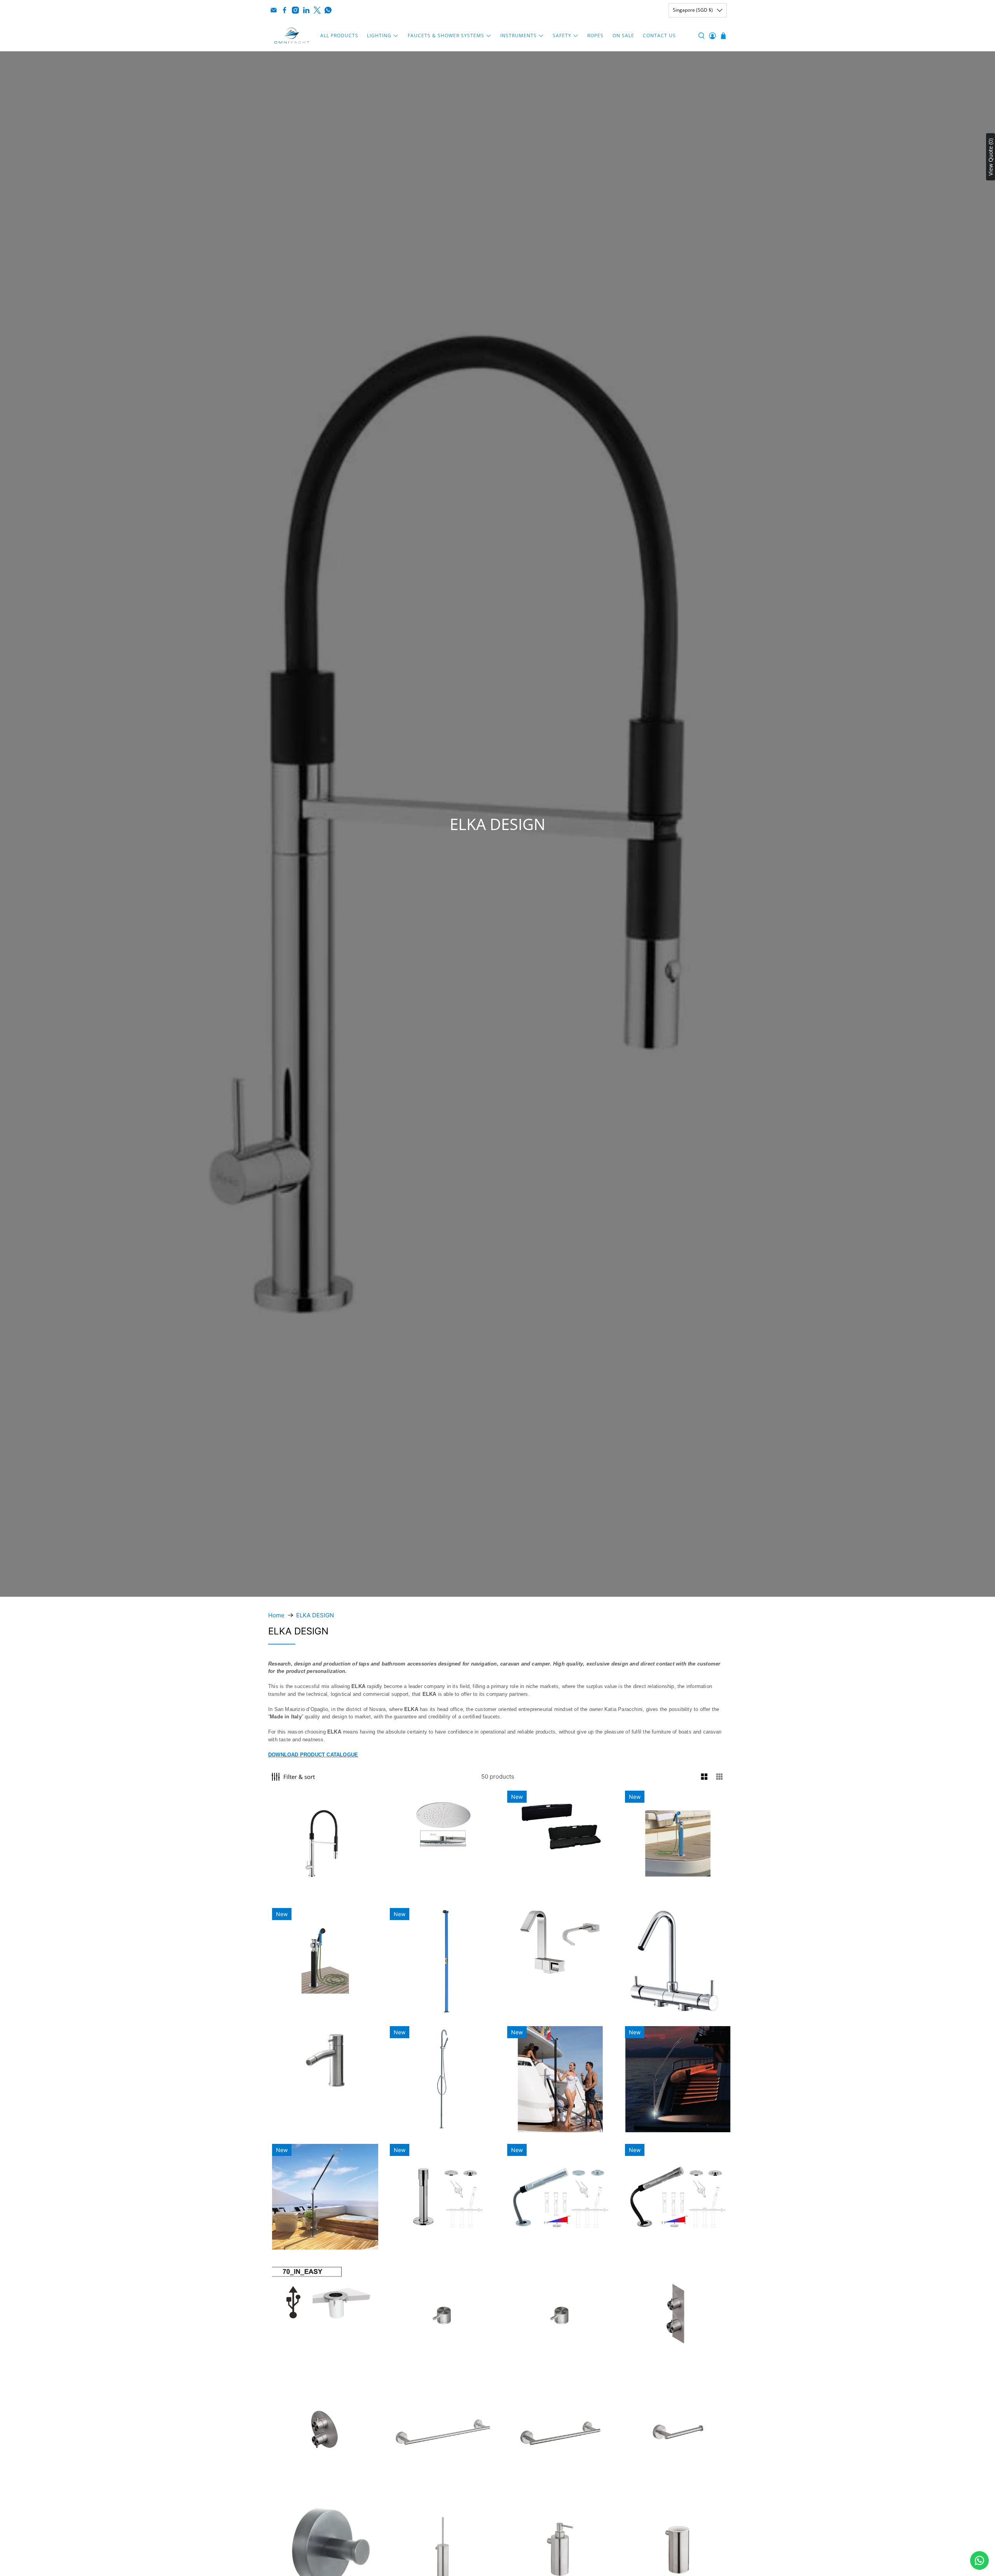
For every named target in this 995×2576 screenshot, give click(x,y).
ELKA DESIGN (315, 1615)
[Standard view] (704, 1777)
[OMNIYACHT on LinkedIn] (306, 10)
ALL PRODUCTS (339, 36)
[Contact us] (979, 2560)
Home (276, 1615)
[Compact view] (720, 1777)
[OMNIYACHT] (292, 36)
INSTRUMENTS (518, 36)
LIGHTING (379, 36)
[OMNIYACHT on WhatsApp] (328, 10)
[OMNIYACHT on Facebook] (285, 10)
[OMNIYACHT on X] (317, 10)
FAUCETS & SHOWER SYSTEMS (446, 36)
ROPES (595, 36)
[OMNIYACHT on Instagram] (295, 10)
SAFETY (562, 36)
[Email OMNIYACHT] (274, 10)
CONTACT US (659, 36)
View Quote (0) (991, 157)
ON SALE (623, 36)
